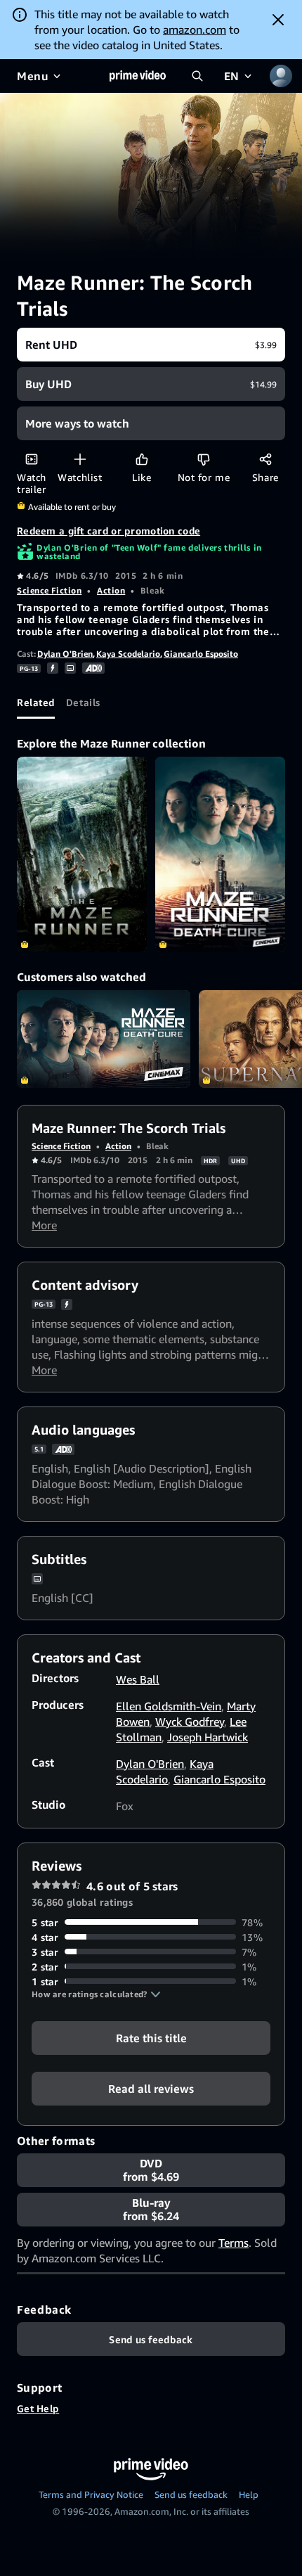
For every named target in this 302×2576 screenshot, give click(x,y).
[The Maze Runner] (82, 854)
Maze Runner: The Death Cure (104, 1039)
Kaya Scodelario (128, 654)
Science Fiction (49, 590)
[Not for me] (203, 459)
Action (111, 590)
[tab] (36, 702)
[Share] (265, 459)
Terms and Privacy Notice (91, 2494)
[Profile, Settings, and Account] (281, 76)
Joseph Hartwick (208, 1737)
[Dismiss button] (278, 20)
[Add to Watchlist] (80, 459)
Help (249, 2494)
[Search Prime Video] (197, 76)
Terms (234, 2243)
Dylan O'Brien (65, 654)
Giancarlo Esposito (201, 654)
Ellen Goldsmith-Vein (169, 1706)
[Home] (138, 76)
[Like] (142, 459)
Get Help (38, 2408)
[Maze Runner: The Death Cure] (220, 854)
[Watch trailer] (31, 459)
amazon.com (195, 30)
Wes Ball (138, 1679)
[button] (96, 1994)
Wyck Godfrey (190, 1722)
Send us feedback (191, 2494)
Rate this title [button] (151, 2037)
